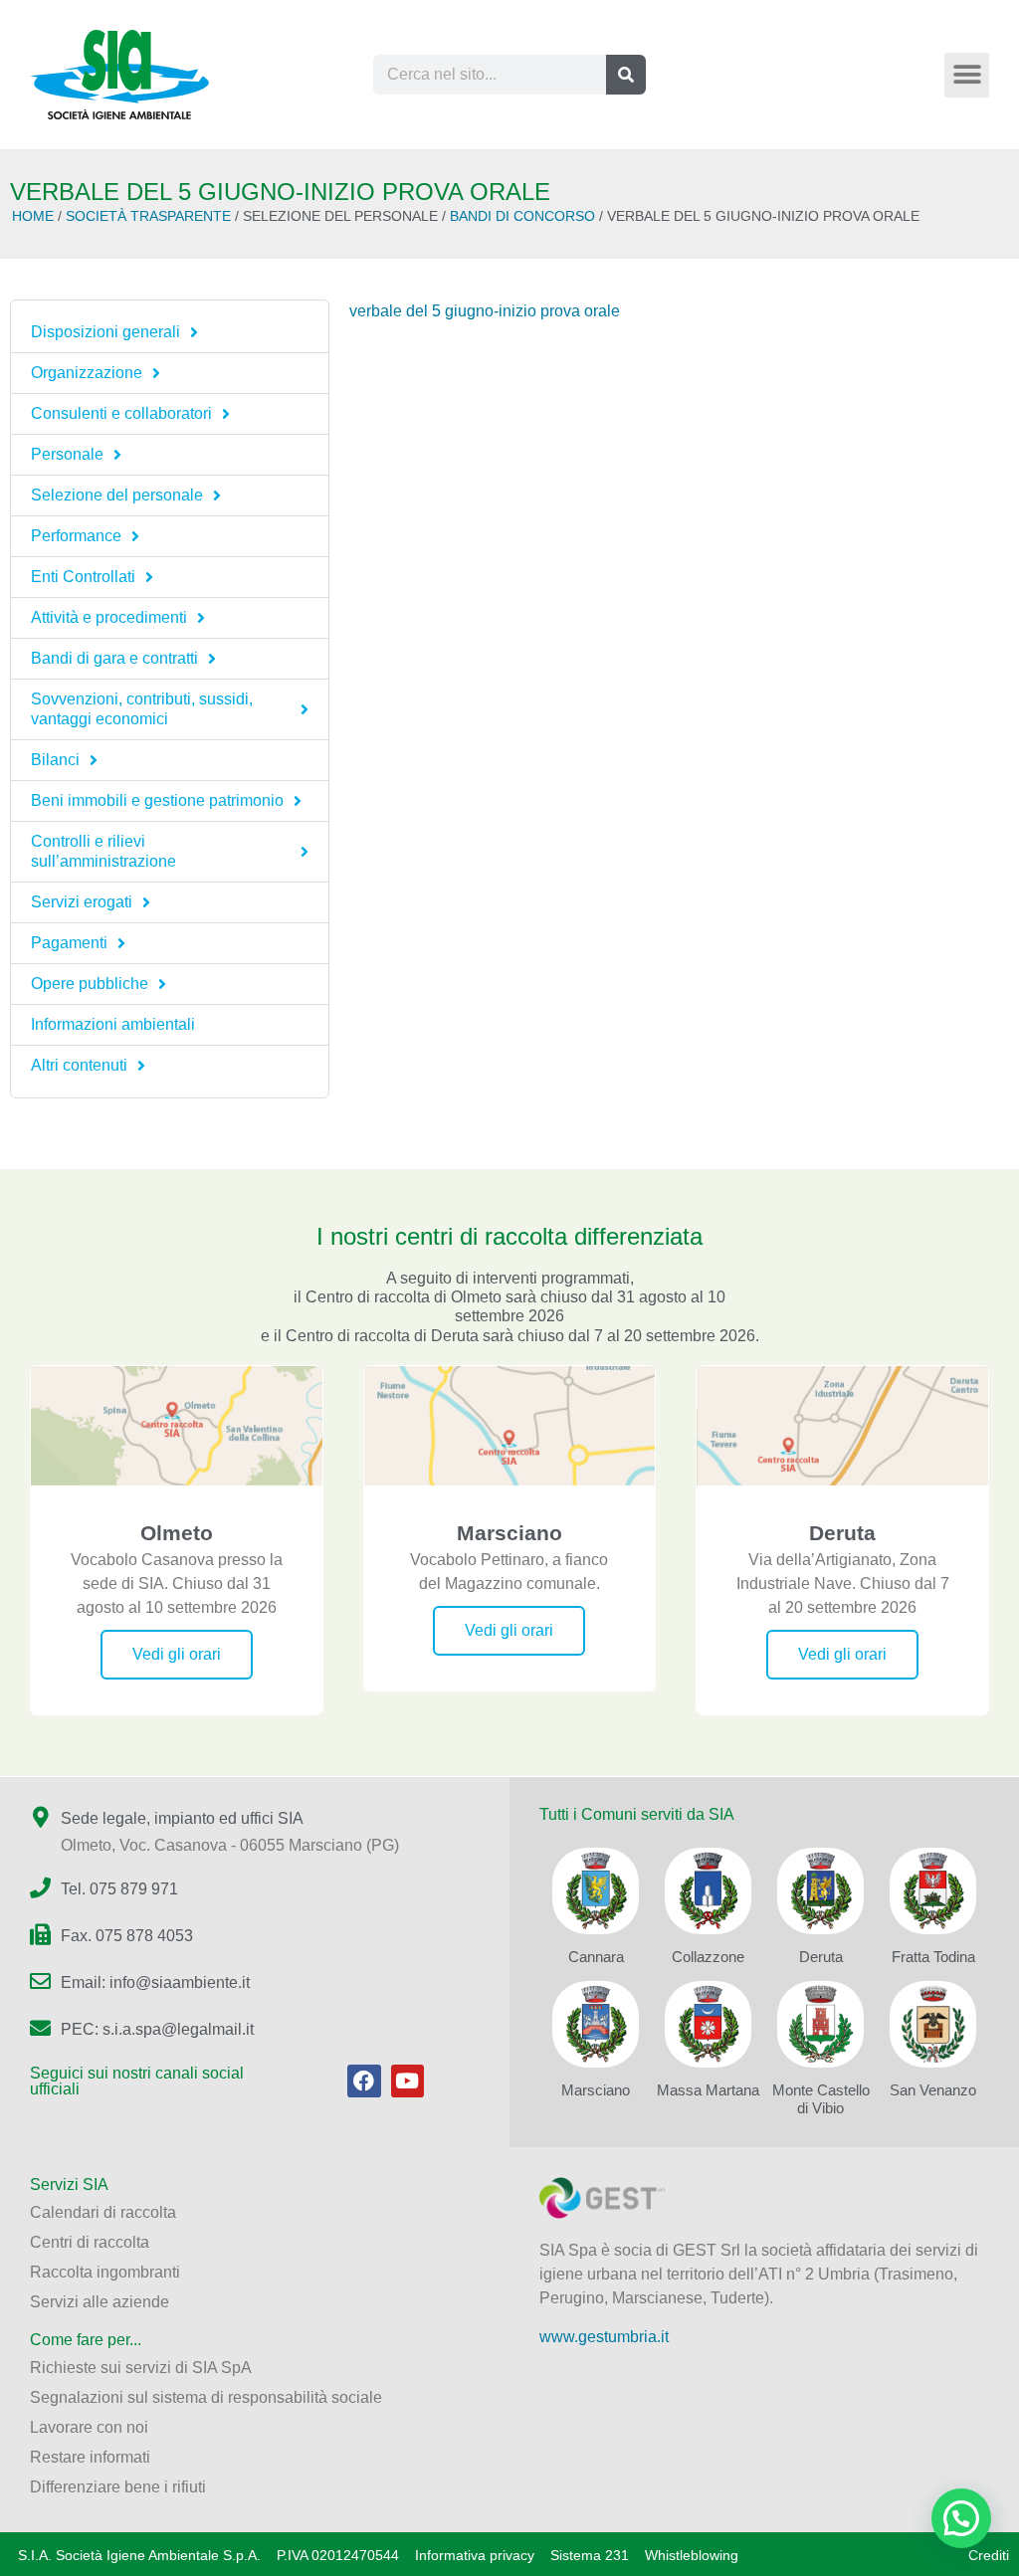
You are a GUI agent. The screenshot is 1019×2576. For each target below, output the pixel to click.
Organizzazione (87, 373)
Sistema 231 (590, 2555)
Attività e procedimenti (109, 617)
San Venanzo (933, 2090)
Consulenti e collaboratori (121, 413)
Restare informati (90, 2457)
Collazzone (708, 1957)
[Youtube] (408, 2081)
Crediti (989, 2555)
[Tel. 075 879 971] (40, 1888)
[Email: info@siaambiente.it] (40, 1982)
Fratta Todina (933, 1957)
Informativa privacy (475, 2555)
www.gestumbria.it (604, 2337)
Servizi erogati (82, 902)
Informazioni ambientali (113, 1024)
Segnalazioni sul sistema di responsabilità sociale (206, 2397)
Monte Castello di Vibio (821, 2099)
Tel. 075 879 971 (119, 1889)
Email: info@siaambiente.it (155, 1982)
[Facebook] (364, 2081)
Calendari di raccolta (103, 2212)
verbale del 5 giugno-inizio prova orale (485, 311)
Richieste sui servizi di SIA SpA (141, 2368)
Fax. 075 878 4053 (127, 1936)
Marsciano (596, 2090)
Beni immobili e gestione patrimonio (157, 800)
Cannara (596, 1957)
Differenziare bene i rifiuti (118, 2487)
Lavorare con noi (89, 2427)
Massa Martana (708, 2090)
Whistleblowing (692, 2555)
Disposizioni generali (105, 332)
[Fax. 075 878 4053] (40, 1935)
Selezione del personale (117, 495)
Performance (76, 536)
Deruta (821, 1957)
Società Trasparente (148, 216)
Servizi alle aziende (100, 2302)
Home (33, 216)
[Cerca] (626, 75)
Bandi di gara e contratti (114, 658)
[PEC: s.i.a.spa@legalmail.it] (40, 2028)
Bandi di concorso (522, 216)
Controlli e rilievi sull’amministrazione (103, 851)
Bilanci (55, 760)
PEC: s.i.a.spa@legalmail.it (157, 2029)
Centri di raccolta (90, 2242)
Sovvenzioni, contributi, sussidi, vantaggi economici (142, 709)
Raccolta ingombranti (105, 2272)
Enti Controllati (83, 577)
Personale (67, 454)
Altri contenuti (79, 1065)
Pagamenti (69, 943)
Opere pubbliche (90, 984)
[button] (967, 75)
